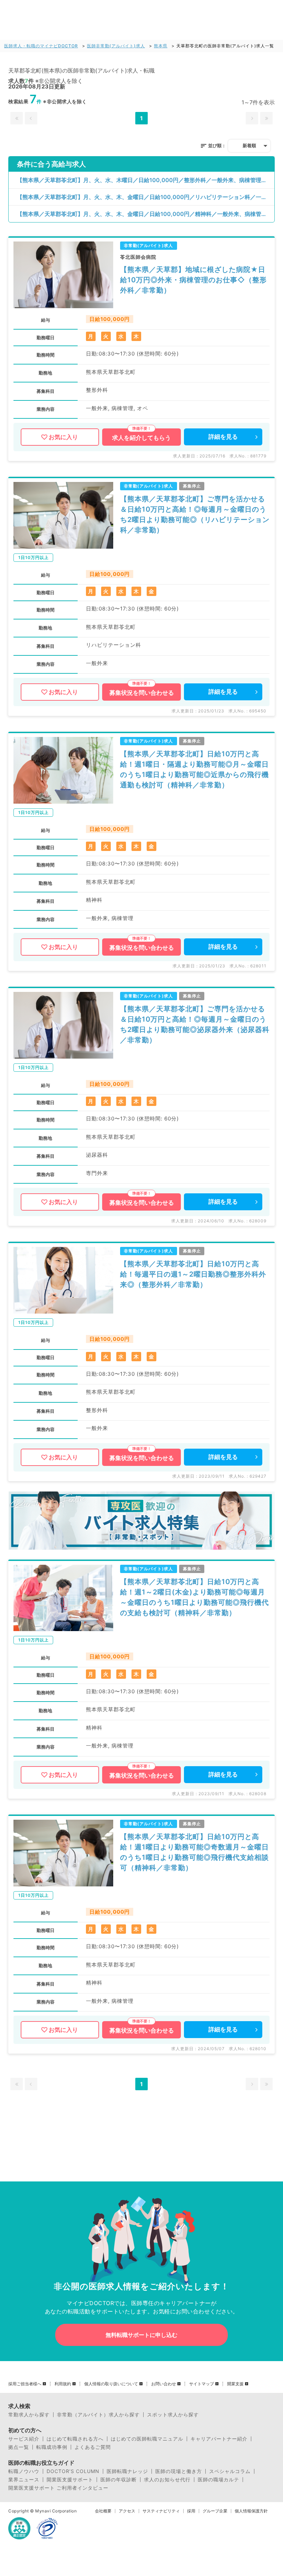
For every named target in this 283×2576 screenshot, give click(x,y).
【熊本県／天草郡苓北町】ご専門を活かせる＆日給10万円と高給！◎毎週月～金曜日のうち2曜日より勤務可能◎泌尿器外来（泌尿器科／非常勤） (195, 1024)
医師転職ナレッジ (127, 2471)
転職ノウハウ (24, 2471)
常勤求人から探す (29, 2415)
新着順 (249, 145)
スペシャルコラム (230, 2471)
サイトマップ (202, 2384)
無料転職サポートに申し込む (141, 2335)
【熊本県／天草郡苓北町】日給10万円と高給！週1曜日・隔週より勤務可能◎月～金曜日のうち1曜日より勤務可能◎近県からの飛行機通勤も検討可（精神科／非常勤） (194, 769)
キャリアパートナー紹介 (219, 2439)
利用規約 (63, 2384)
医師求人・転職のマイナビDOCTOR (41, 46)
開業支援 (235, 2384)
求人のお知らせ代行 (167, 2480)
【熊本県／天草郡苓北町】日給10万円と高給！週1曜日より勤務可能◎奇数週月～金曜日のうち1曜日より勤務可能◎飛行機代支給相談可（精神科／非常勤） (194, 1852)
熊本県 (161, 46)
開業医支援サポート (70, 2480)
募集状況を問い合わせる (142, 693)
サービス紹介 (24, 2439)
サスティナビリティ (161, 2511)
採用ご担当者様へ (25, 2384)
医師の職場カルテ (218, 2480)
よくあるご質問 (93, 2447)
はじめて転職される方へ (75, 2439)
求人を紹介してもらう (141, 438)
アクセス (127, 2511)
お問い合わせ (164, 2384)
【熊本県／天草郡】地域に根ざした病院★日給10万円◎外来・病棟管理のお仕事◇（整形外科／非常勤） (193, 280)
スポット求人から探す (173, 2415)
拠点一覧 (19, 2447)
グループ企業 (215, 2511)
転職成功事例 (52, 2447)
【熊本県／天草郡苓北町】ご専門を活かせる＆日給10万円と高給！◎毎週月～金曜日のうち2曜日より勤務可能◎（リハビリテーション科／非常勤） (195, 514)
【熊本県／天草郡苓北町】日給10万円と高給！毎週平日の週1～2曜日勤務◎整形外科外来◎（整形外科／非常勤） (193, 1274)
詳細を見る (223, 437)
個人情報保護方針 (251, 2511)
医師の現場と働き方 (179, 2471)
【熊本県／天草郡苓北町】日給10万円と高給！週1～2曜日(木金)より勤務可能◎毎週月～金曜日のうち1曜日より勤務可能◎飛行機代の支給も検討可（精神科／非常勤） (194, 1597)
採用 (191, 2511)
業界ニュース (24, 2480)
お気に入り (63, 437)
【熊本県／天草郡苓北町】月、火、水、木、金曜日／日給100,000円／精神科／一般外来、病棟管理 (142, 214)
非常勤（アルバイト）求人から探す (98, 2415)
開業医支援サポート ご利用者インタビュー (58, 2488)
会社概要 (103, 2511)
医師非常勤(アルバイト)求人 (116, 46)
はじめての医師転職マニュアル (147, 2439)
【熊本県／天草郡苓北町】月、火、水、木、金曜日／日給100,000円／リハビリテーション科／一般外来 (146, 197)
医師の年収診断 (119, 2480)
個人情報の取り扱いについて (111, 2384)
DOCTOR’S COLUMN (73, 2471)
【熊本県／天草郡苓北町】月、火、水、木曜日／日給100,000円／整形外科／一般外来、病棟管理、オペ (146, 180)
